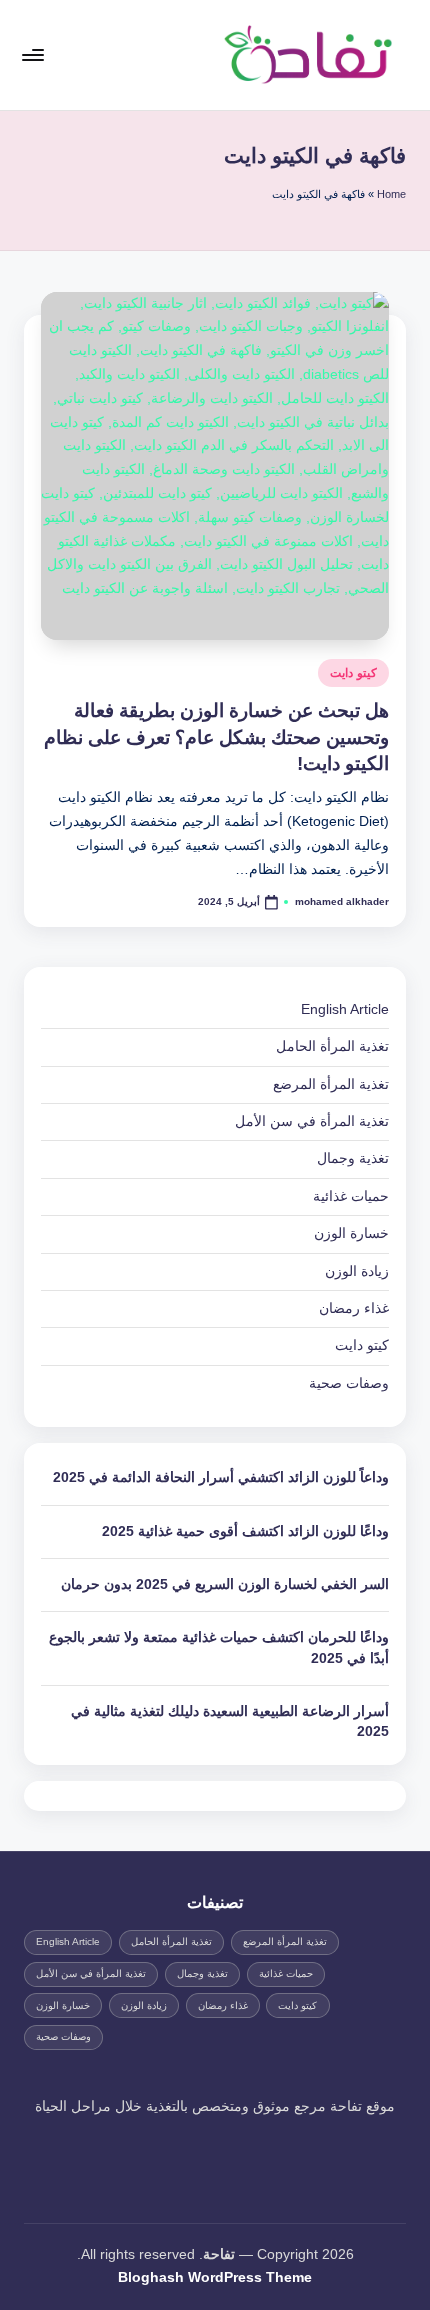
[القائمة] (34, 54)
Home (391, 194)
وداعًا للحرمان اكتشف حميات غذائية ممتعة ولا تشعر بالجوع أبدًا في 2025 (219, 1647)
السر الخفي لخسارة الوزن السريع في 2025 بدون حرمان (225, 1584)
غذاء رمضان (354, 1308)
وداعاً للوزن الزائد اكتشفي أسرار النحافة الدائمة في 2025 (221, 1477)
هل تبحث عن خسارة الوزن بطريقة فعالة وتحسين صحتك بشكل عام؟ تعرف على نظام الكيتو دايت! (216, 737)
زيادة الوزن (357, 1271)
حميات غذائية (351, 1196)
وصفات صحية (349, 1383)
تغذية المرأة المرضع (331, 1084)
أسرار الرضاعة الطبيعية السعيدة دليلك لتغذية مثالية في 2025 (230, 1721)
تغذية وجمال (353, 1158)
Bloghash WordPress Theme (215, 2277)
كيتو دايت (353, 673)
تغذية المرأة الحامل (332, 1046)
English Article (345, 1009)
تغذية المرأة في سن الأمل (312, 1121)
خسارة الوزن (351, 1233)
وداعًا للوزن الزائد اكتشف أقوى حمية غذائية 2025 (245, 1531)
